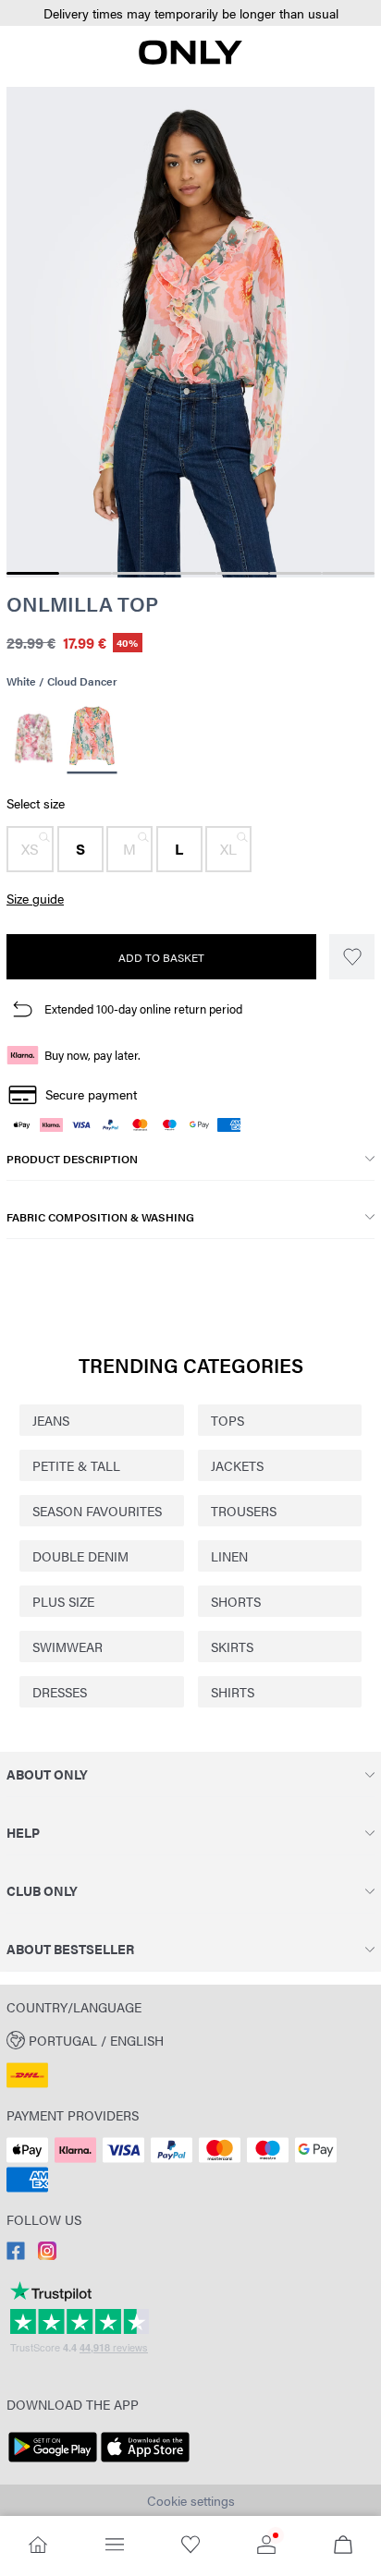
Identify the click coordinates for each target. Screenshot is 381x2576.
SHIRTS (233, 1692)
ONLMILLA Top (82, 603)
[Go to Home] (38, 2546)
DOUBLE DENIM (80, 1556)
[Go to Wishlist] (190, 2546)
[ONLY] (190, 59)
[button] (190, 13)
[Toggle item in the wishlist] (352, 957)
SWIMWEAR (68, 1646)
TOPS (227, 1420)
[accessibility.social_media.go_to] (16, 2254)
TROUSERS (244, 1511)
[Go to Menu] (114, 2546)
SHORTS (236, 1601)
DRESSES (60, 1692)
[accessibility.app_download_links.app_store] (145, 2462)
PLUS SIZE (63, 1601)
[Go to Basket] (343, 2546)
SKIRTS (232, 1646)
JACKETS (237, 1465)
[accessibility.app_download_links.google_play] (53, 2462)
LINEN (229, 1556)
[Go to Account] (266, 2546)
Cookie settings (191, 2500)
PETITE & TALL (76, 1465)
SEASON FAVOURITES (97, 1511)
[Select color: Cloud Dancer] (34, 738)
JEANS (51, 1420)
